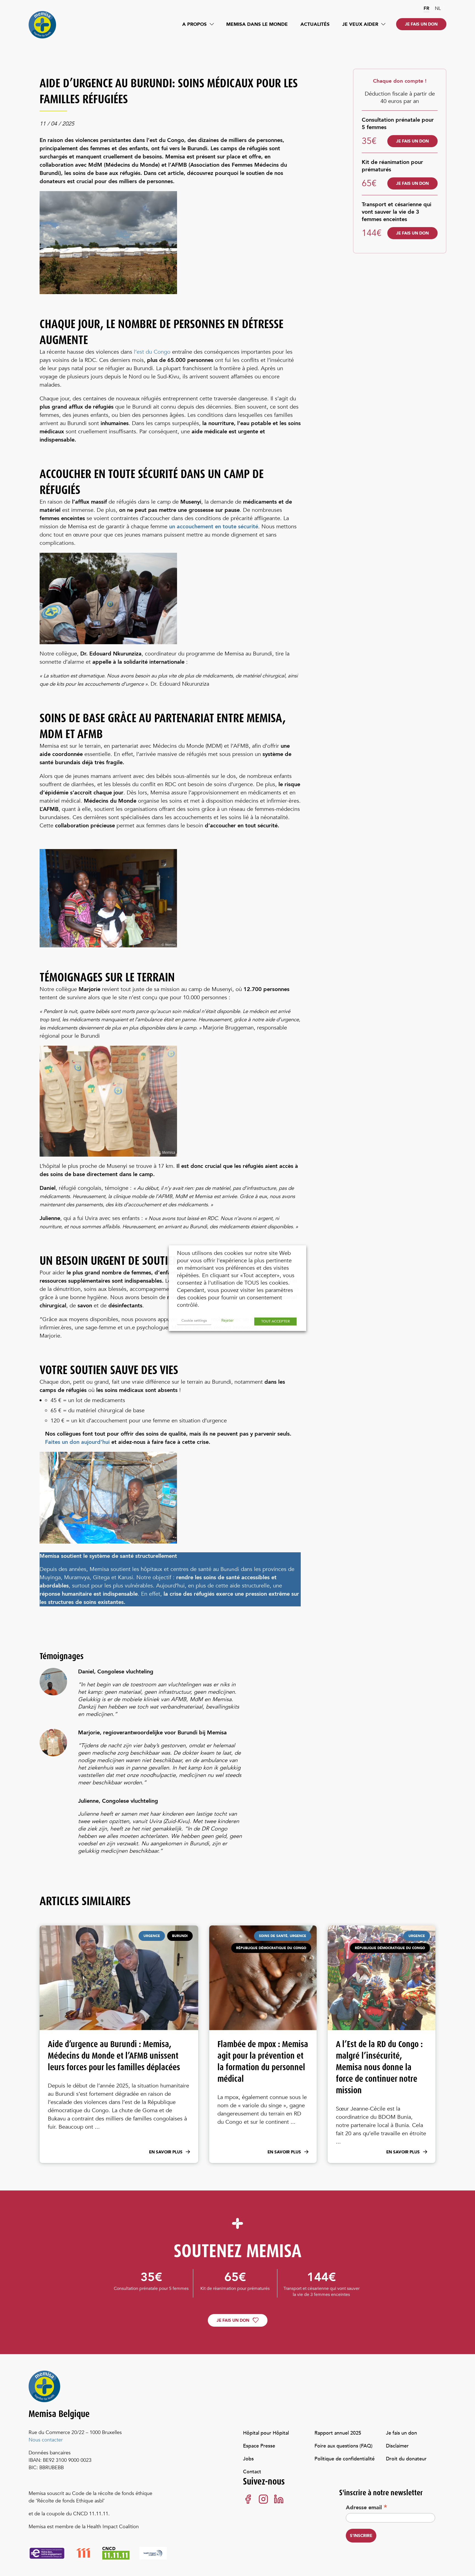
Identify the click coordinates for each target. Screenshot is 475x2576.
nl (438, 8)
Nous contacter (46, 2440)
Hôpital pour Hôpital (266, 2433)
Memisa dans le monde (257, 24)
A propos (194, 24)
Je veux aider (360, 24)
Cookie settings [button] (194, 1321)
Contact (252, 2472)
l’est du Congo (152, 352)
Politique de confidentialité (345, 2459)
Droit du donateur (406, 2459)
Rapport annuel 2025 (338, 2433)
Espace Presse (259, 2446)
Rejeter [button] (227, 1320)
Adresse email (367, 2507)
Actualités (315, 24)
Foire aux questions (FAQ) (343, 2446)
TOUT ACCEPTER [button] (275, 1321)
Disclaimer (397, 2446)
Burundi (230, 1569)
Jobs (248, 2459)
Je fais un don (421, 24)
